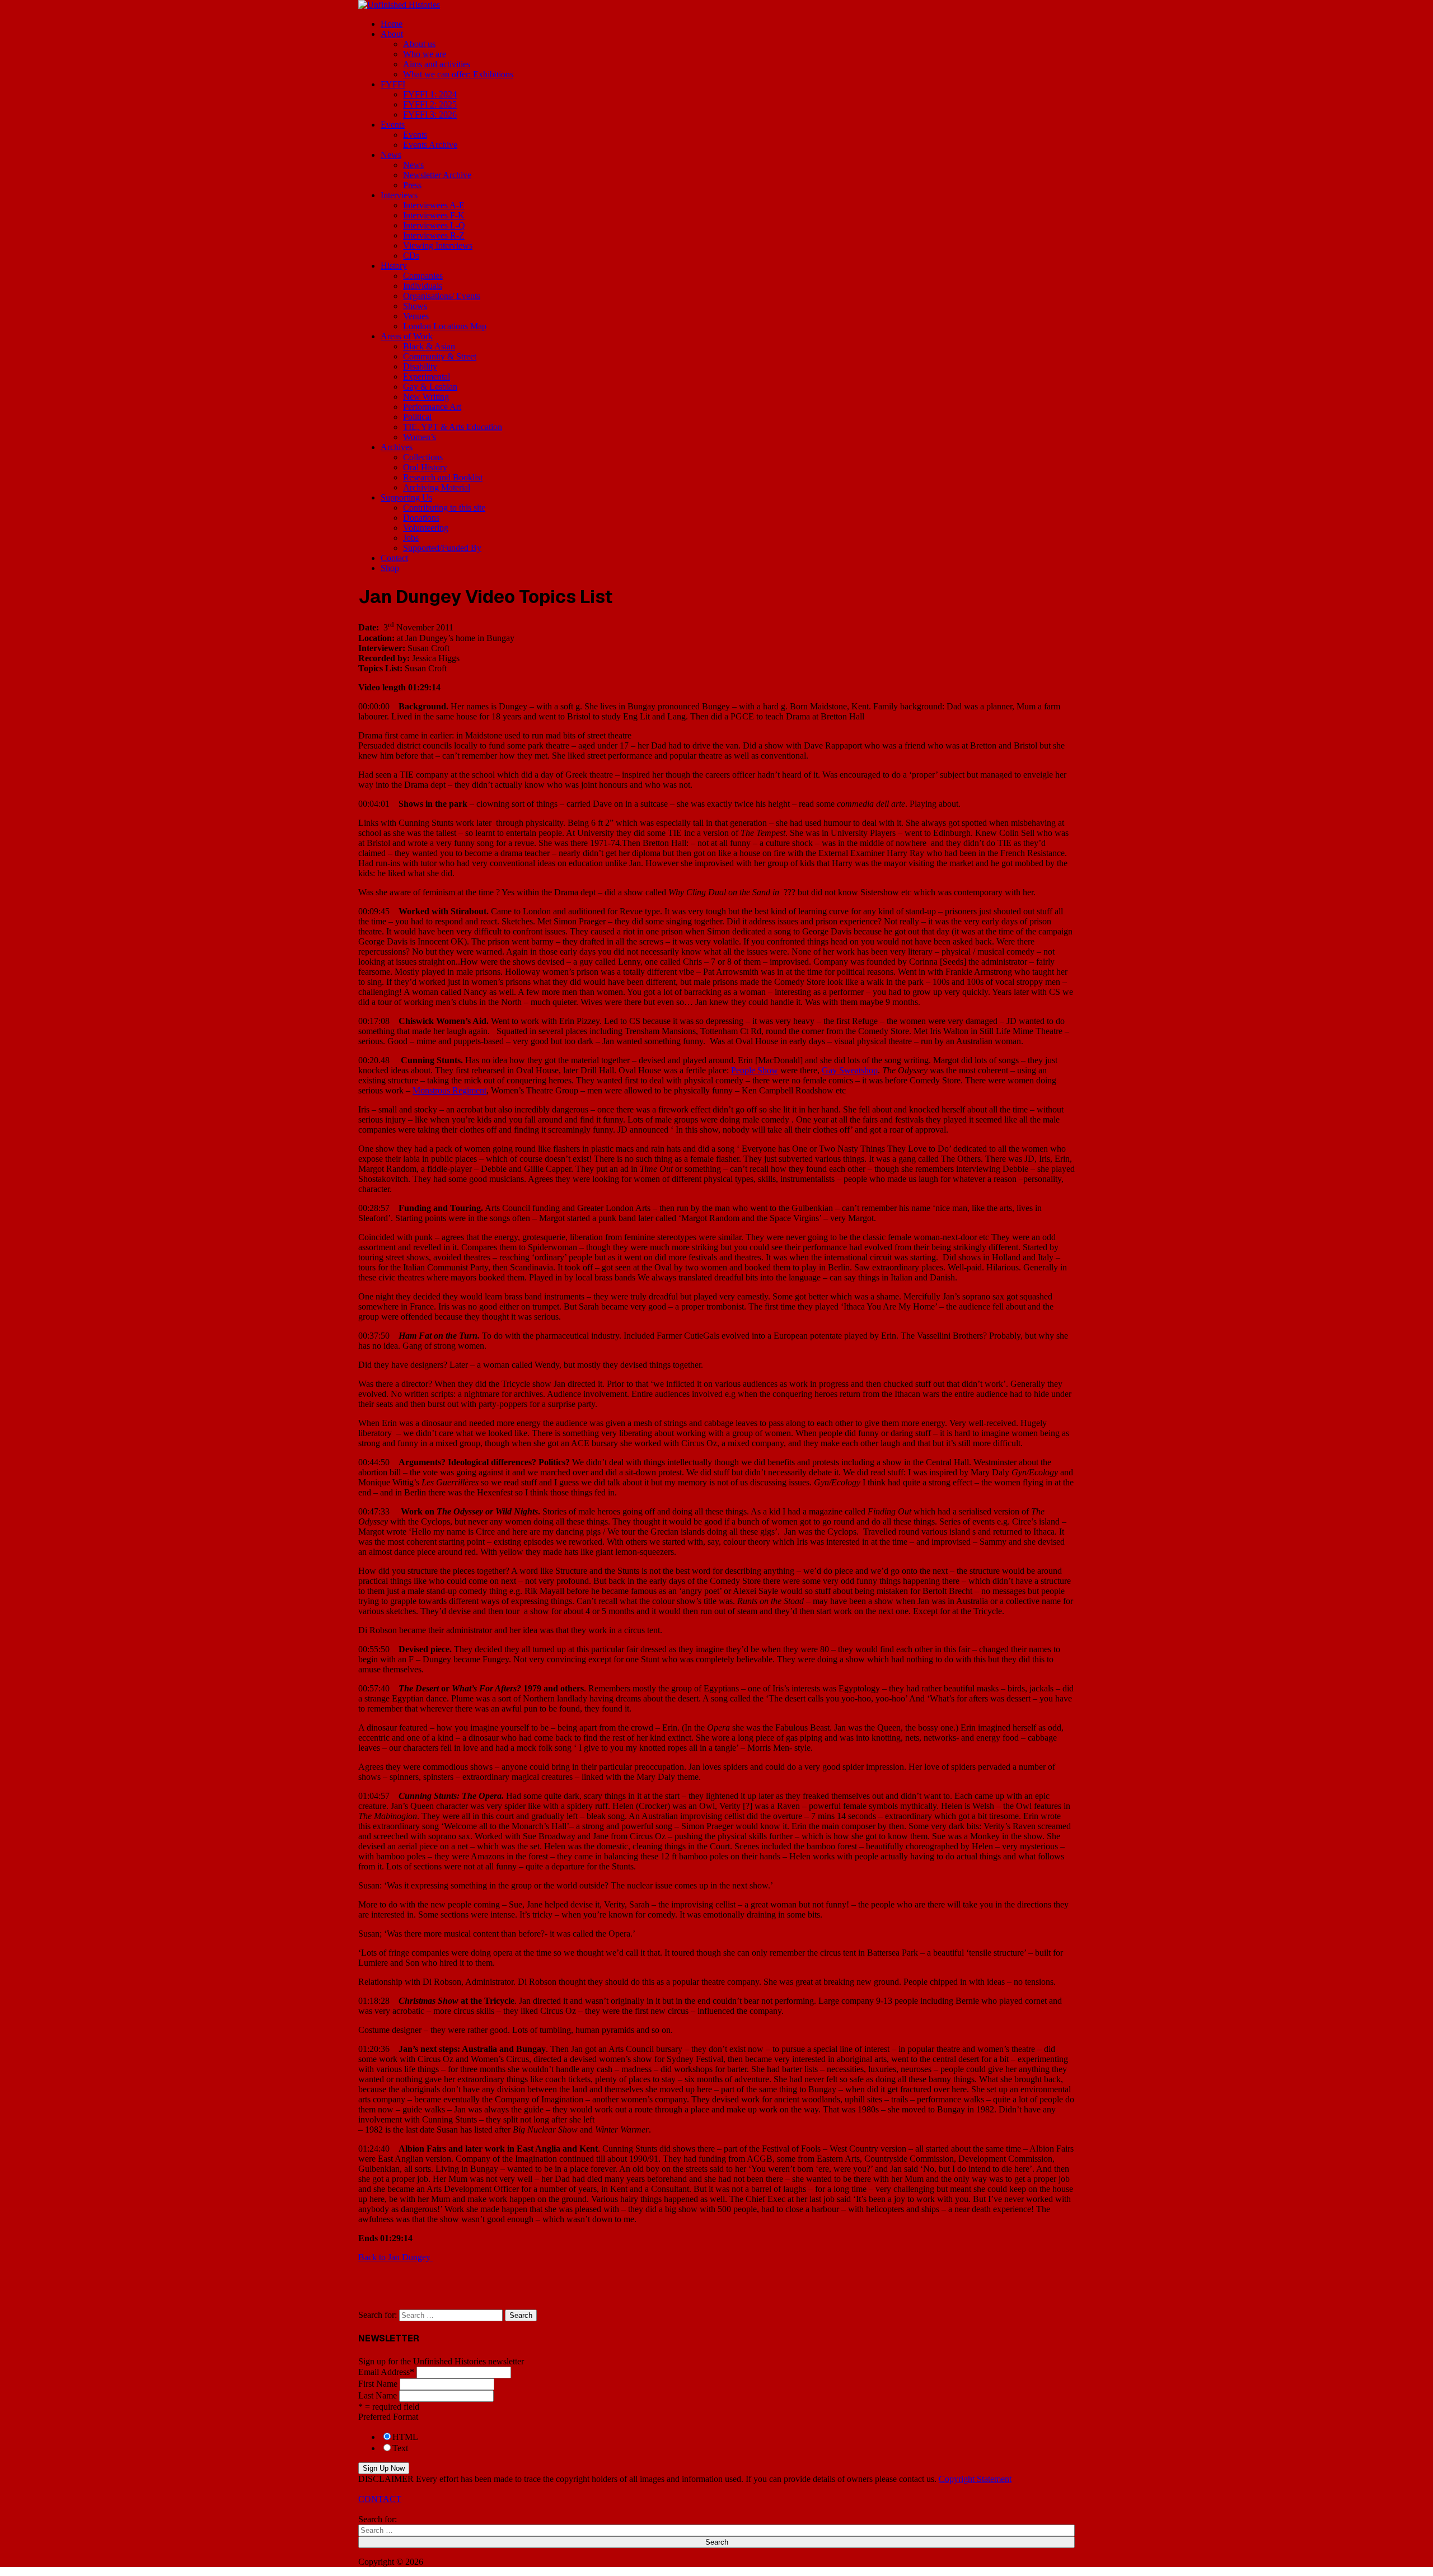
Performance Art (432, 407)
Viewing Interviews (438, 246)
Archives (397, 447)
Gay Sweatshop (850, 1070)
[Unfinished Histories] (399, 5)
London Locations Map (445, 326)
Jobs (411, 538)
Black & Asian (429, 346)
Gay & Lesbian (430, 387)
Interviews (399, 195)
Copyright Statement (975, 2479)
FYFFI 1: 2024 (430, 94)
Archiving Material (437, 487)
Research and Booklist (443, 477)
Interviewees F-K (434, 215)
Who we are (425, 54)
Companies (423, 276)
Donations (421, 518)
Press (412, 185)
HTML (405, 2437)
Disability (420, 366)
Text (400, 2448)
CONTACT (380, 2499)
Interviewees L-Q (434, 225)
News (391, 155)
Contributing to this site (444, 508)
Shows (415, 306)
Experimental (427, 377)
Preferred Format (388, 2417)
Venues (416, 316)
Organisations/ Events (442, 296)
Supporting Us (406, 497)
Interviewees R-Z (434, 235)
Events (393, 125)
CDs (411, 256)
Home (392, 24)
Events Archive (430, 145)
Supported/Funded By (442, 548)
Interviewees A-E (434, 205)
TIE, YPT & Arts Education (453, 427)
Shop (390, 568)
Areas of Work (407, 336)
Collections (423, 457)
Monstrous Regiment (449, 1090)
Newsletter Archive (437, 175)
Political (417, 417)
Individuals (423, 286)
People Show (755, 1070)
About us (419, 44)
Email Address (386, 2372)
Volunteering (426, 528)
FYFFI (393, 84)
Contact (394, 558)
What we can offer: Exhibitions (458, 74)
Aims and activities (437, 64)
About (392, 34)
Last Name (378, 2395)
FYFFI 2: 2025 (430, 104)
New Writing (426, 397)
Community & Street (440, 356)
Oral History (425, 467)
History (394, 266)
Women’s (420, 437)
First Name (378, 2384)
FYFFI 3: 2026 (430, 114)
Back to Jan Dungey (394, 2257)
